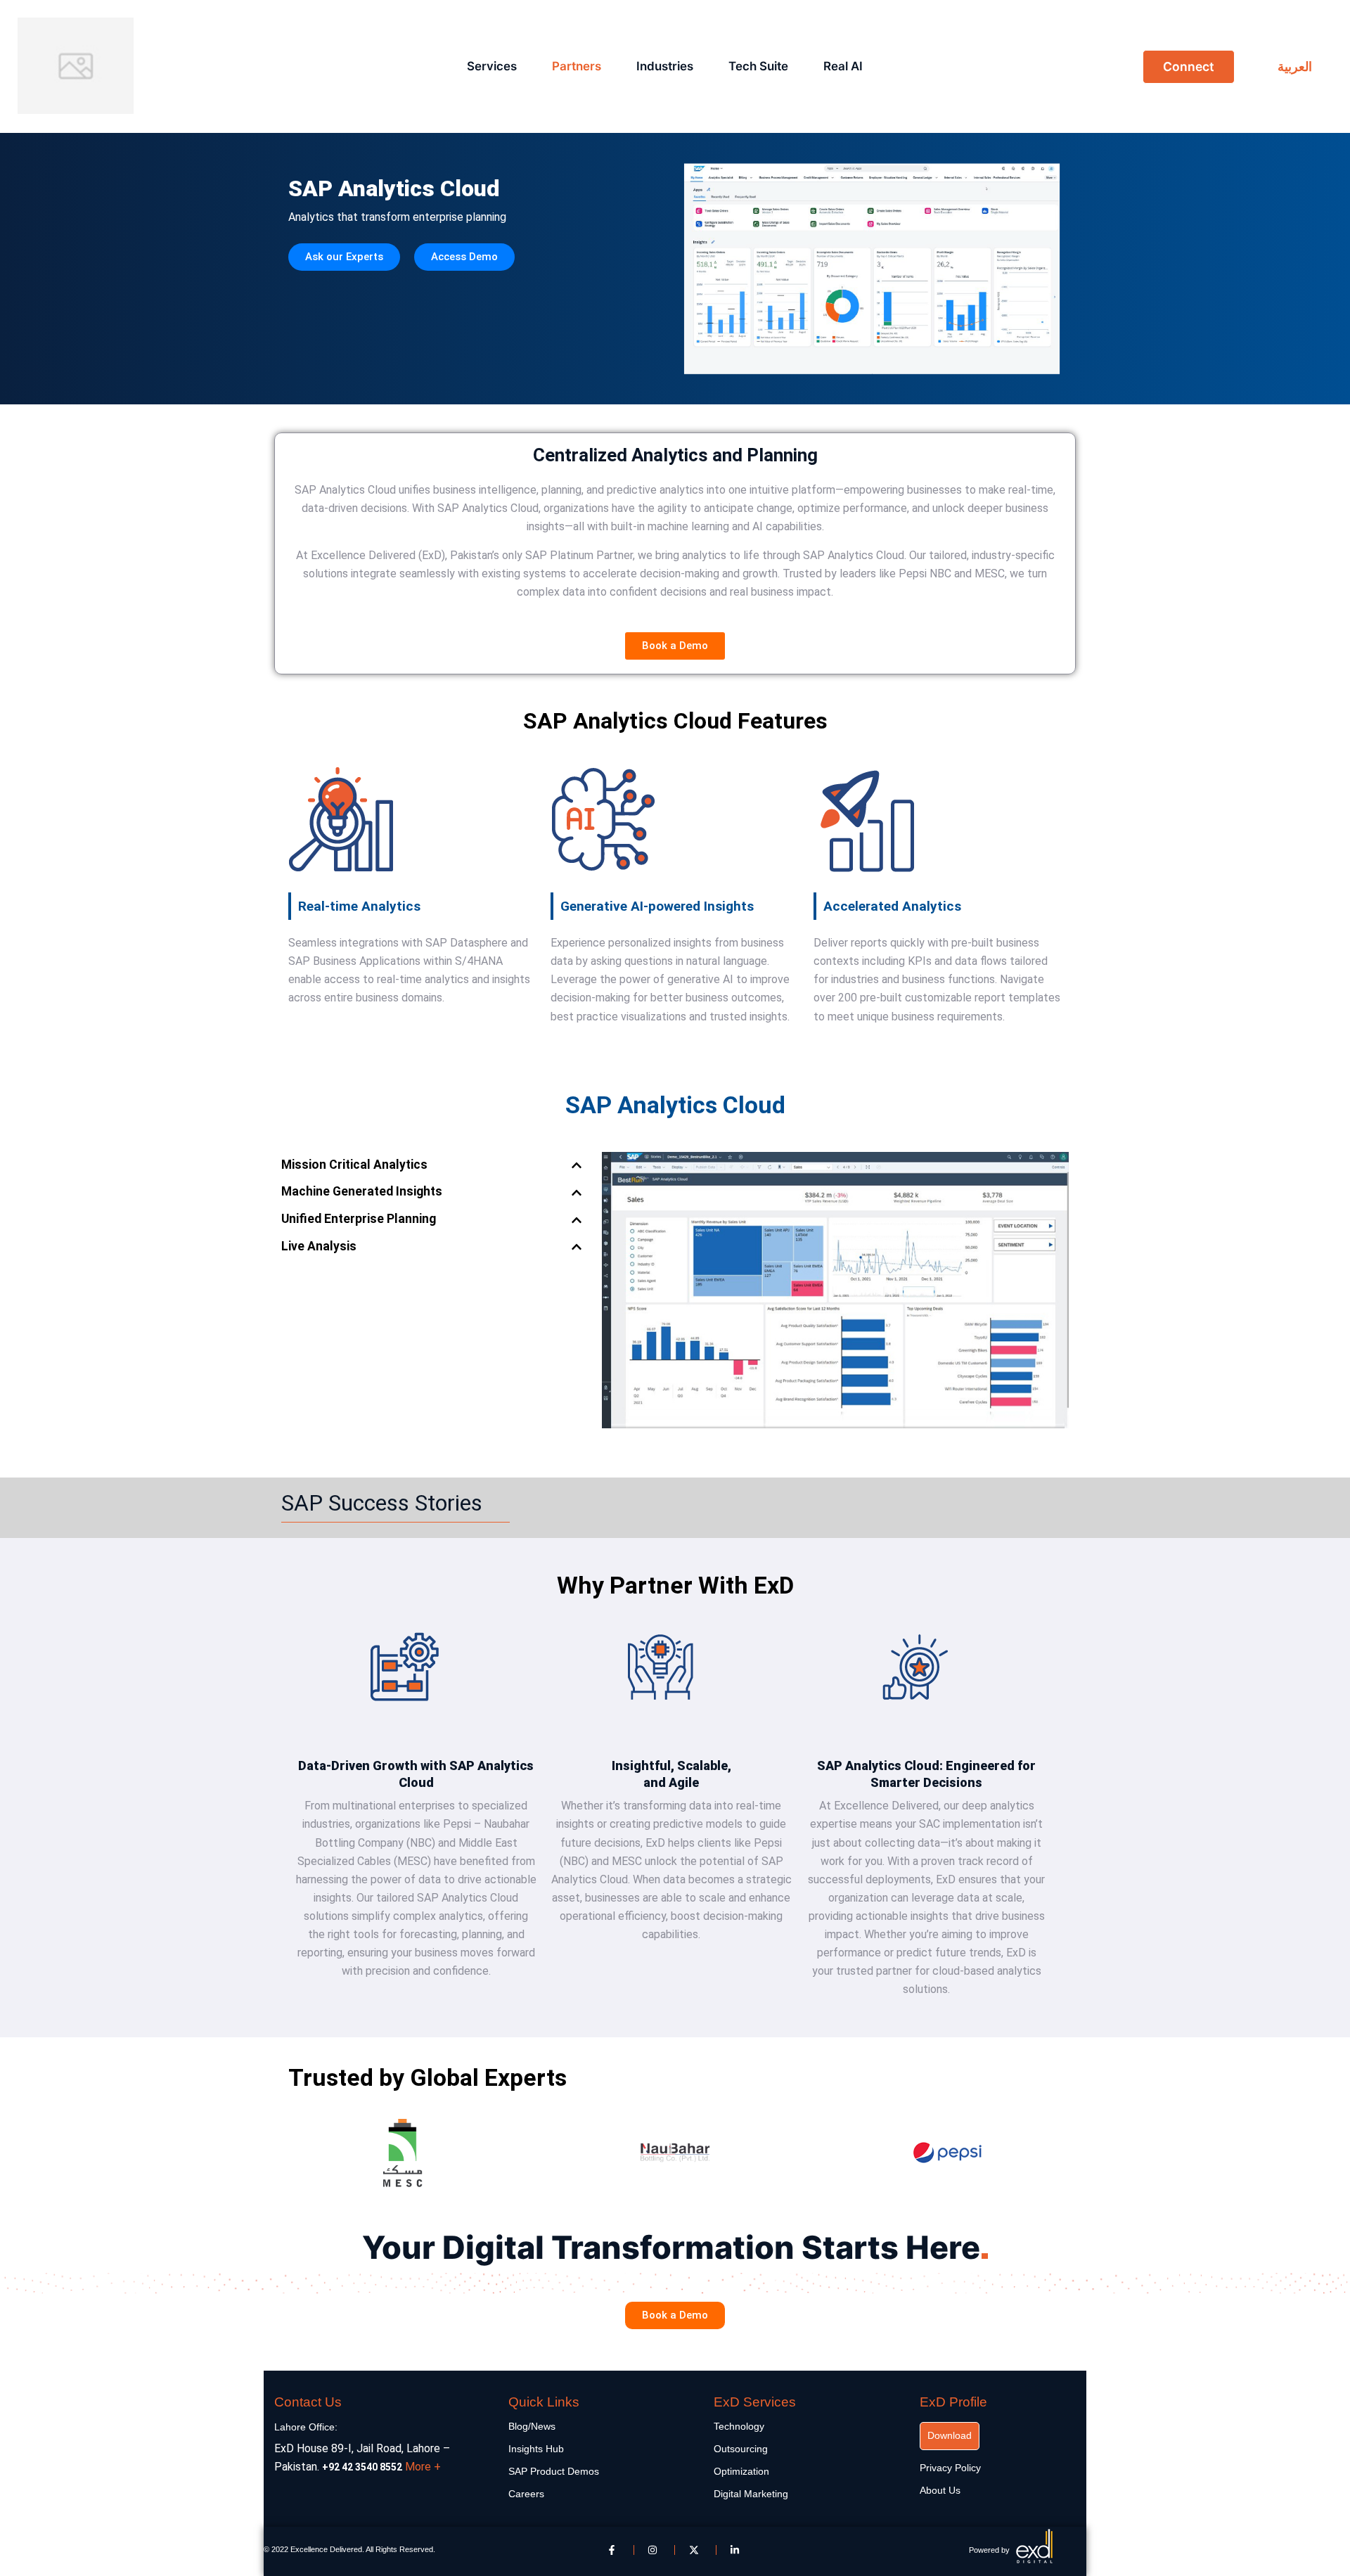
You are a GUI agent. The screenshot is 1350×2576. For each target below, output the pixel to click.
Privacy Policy (950, 2468)
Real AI (843, 66)
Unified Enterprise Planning (359, 1219)
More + (423, 2467)
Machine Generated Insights (362, 1192)
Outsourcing (741, 2449)
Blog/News (532, 2426)
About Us (940, 2490)
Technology (739, 2426)
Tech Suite (758, 66)
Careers (526, 2494)
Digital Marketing (751, 2494)
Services (492, 66)
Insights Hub (536, 2449)
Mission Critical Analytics (354, 1165)
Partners (577, 66)
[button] (435, 1166)
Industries (665, 66)
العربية (1295, 66)
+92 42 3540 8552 (362, 2467)
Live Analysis (319, 1247)
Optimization (741, 2471)
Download (950, 2435)
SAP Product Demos (554, 2471)
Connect (1189, 66)
